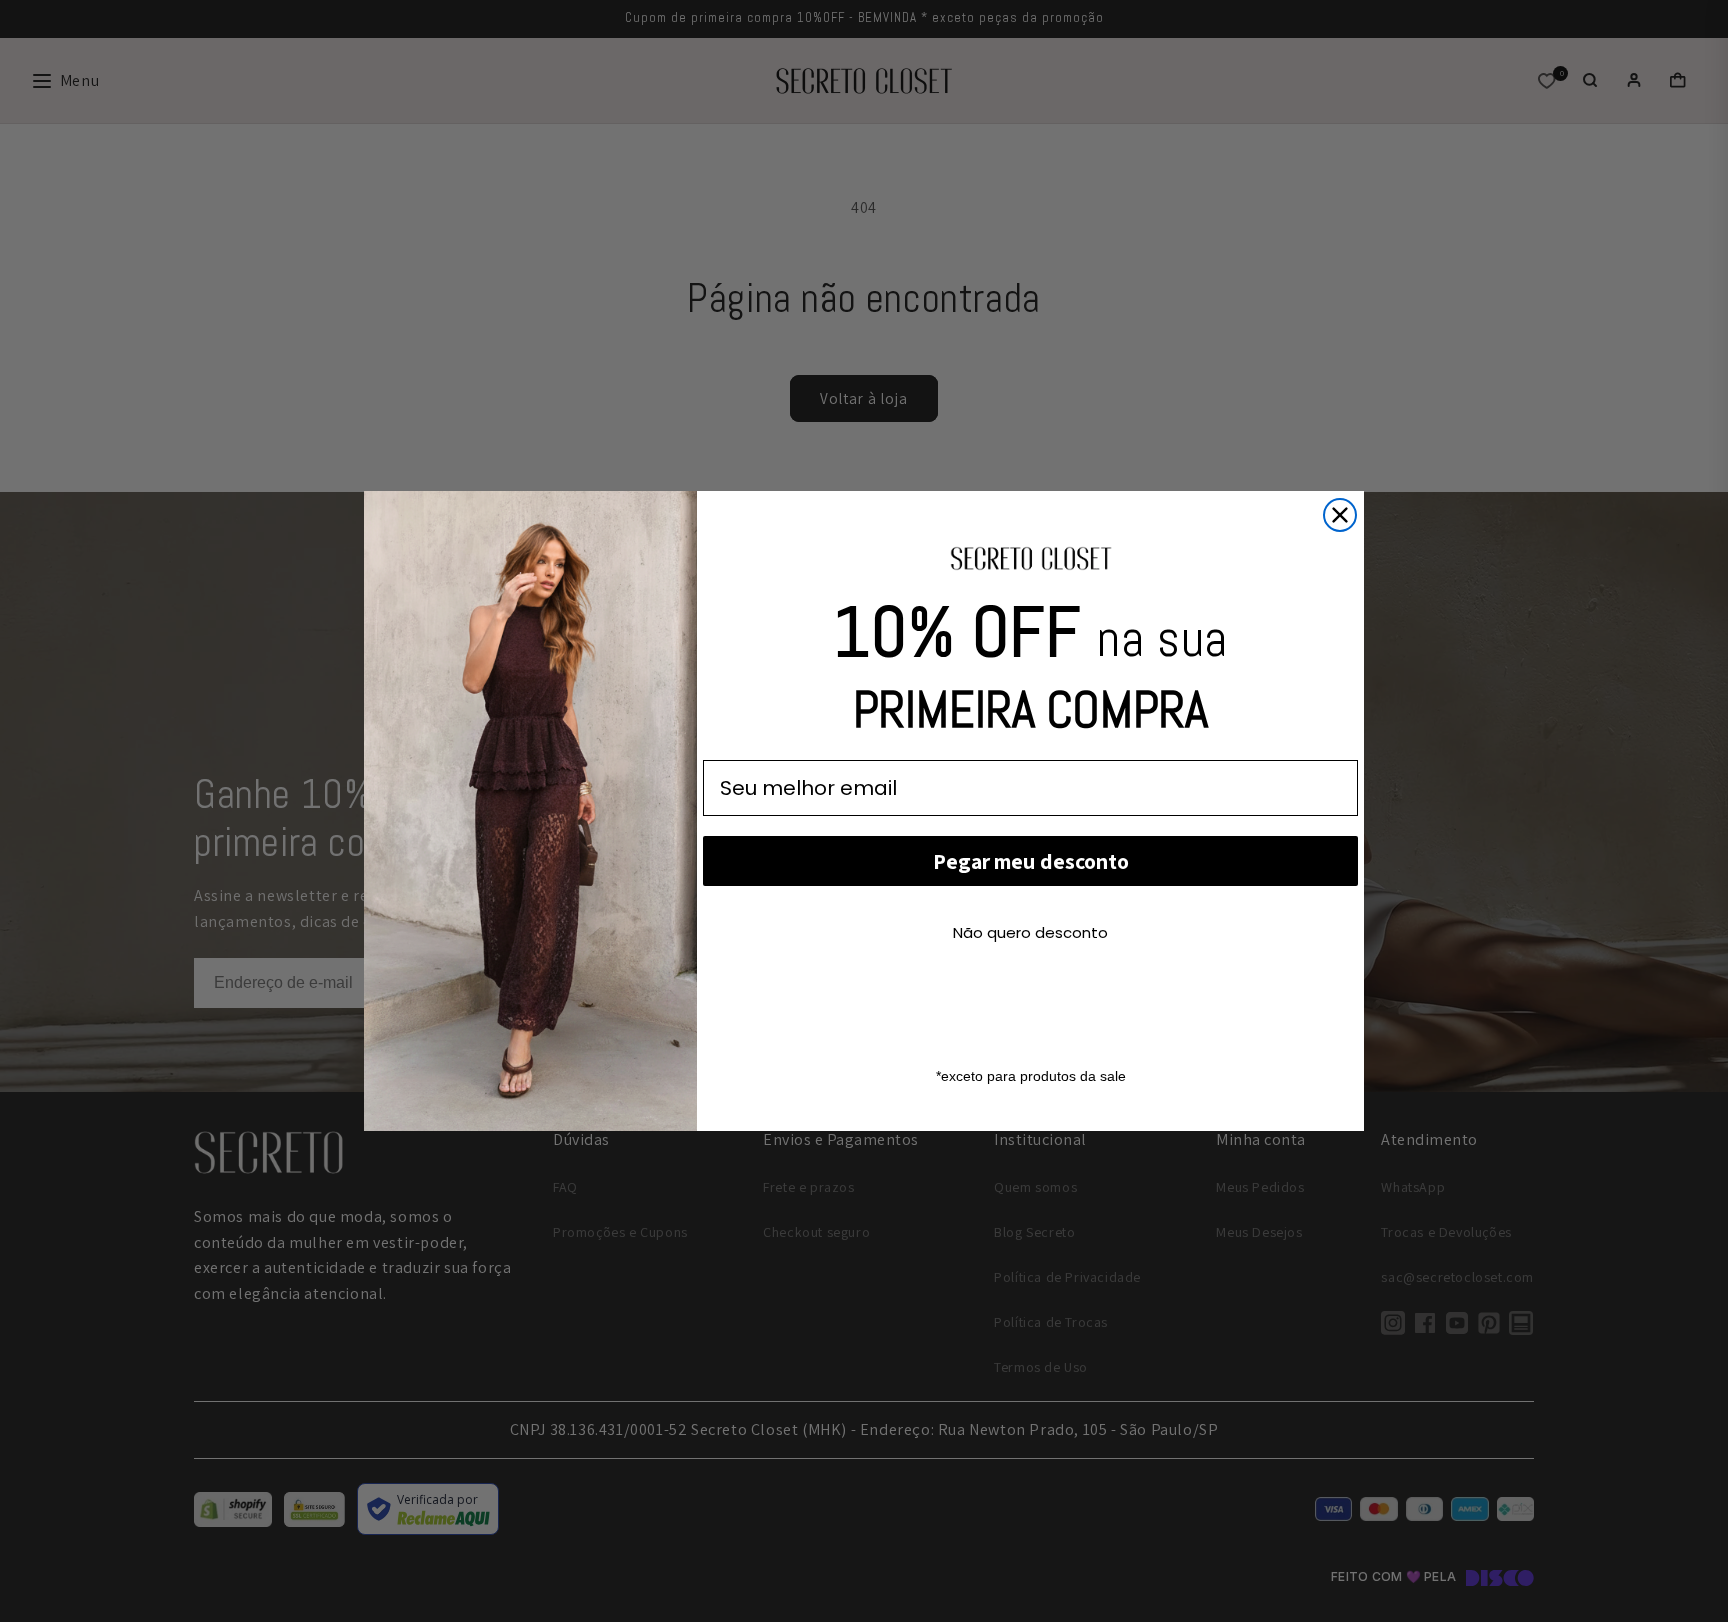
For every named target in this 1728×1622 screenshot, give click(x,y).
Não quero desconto (1030, 932)
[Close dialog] (1340, 515)
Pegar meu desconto (1031, 861)
